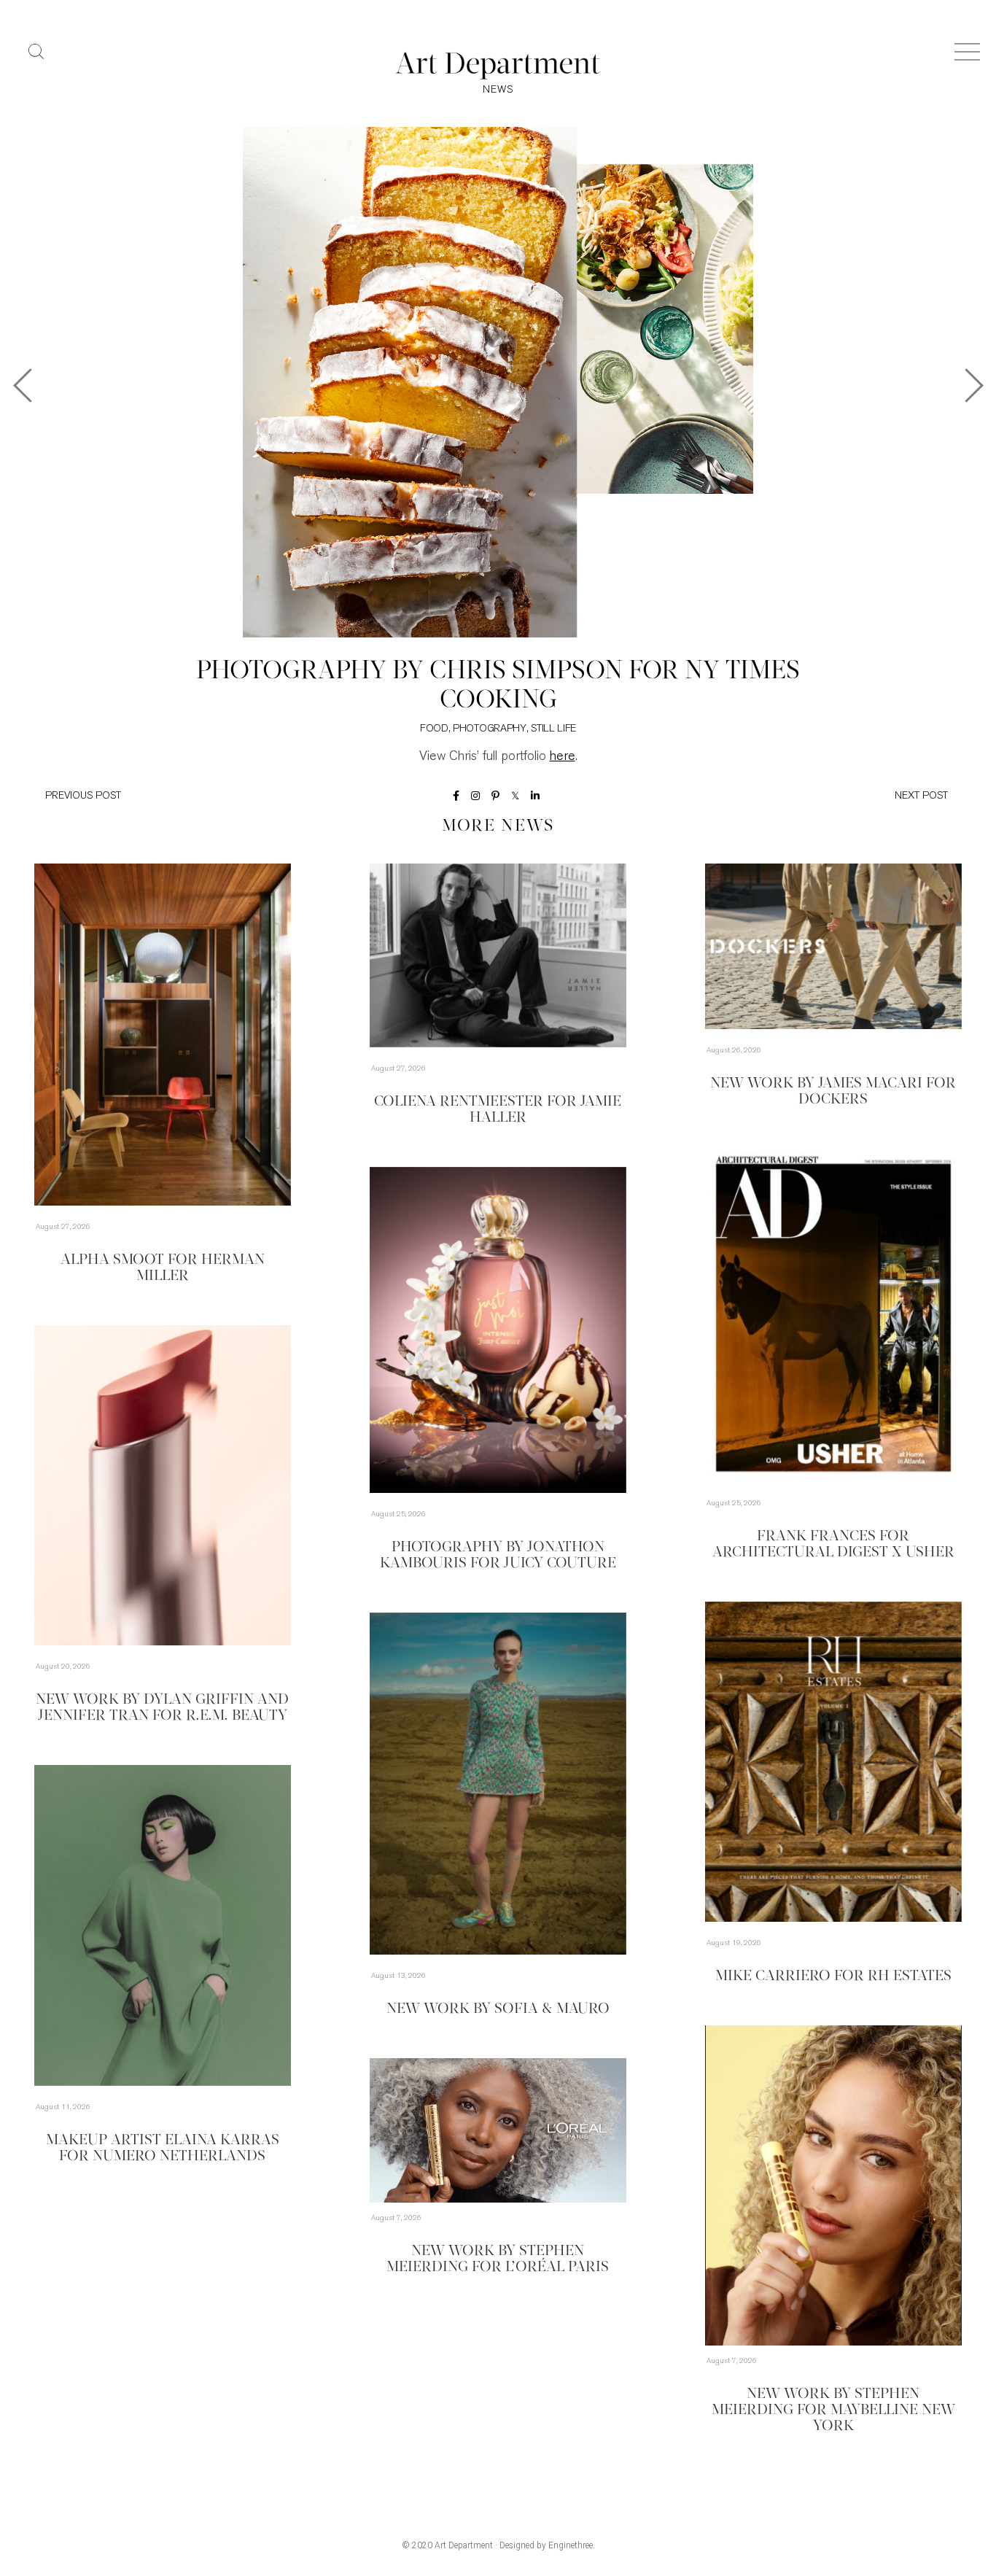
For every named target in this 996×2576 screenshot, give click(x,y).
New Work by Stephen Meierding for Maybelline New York (833, 2410)
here (563, 757)
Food (434, 729)
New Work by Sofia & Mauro (498, 2009)
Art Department (464, 2545)
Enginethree (571, 2545)
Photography (490, 729)
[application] (833, 2185)
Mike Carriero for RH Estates (833, 1976)
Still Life (553, 729)
